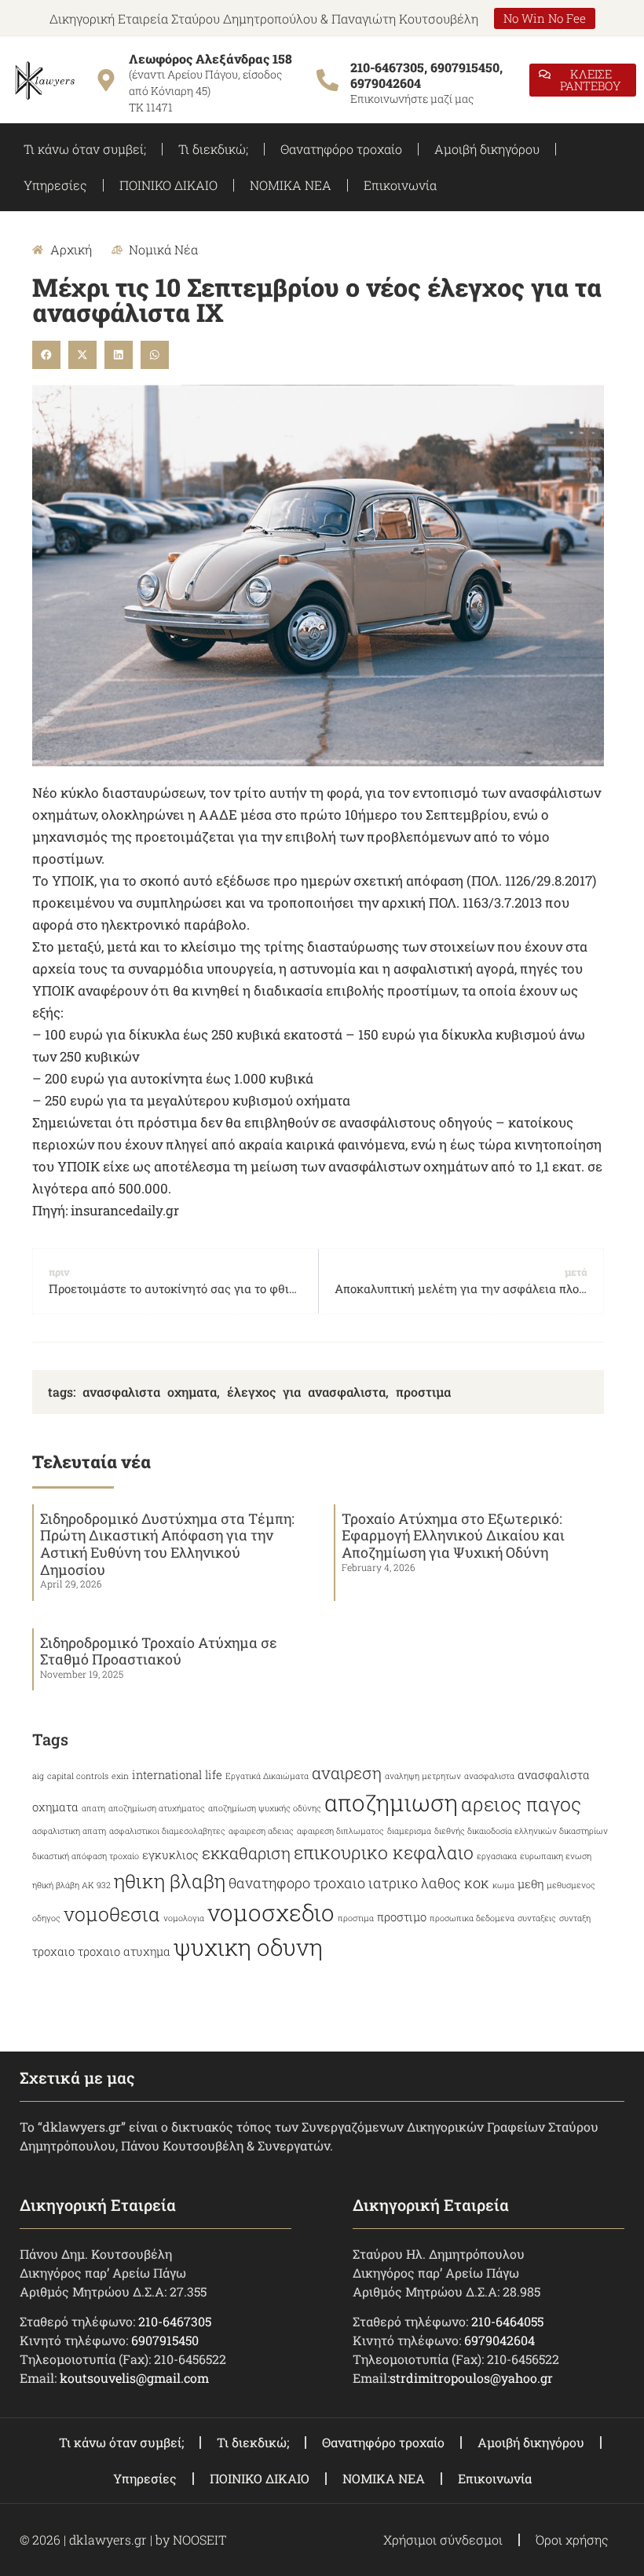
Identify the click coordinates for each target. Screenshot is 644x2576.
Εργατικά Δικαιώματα (267, 1776)
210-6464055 (507, 2321)
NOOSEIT (199, 2539)
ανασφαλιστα (489, 1776)
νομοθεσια (112, 1914)
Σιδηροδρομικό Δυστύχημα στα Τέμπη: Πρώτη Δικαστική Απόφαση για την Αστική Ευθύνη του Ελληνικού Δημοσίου (167, 1544)
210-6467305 (175, 2321)
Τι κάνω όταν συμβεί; (85, 149)
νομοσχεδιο (271, 1912)
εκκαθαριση (246, 1853)
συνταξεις (537, 1918)
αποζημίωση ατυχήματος (157, 1808)
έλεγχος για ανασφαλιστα (306, 1392)
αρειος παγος (521, 1804)
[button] (46, 355)
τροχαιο (53, 1951)
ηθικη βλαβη (170, 1881)
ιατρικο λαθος (415, 1883)
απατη (93, 1808)
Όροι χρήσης (572, 2539)
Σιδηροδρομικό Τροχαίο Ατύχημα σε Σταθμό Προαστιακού (159, 1651)
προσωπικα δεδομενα (472, 1918)
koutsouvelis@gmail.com (134, 2378)
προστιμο (402, 1917)
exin (120, 1776)
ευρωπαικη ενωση (556, 1856)
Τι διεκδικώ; (213, 149)
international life (177, 1775)
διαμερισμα (409, 1831)
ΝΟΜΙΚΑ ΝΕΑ (291, 185)
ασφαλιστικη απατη (69, 1831)
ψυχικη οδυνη (248, 1947)
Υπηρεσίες (55, 185)
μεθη (531, 1884)
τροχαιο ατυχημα (124, 1951)
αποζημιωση (391, 1802)
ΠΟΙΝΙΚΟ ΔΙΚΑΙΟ (168, 185)
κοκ (477, 1883)
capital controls (78, 1776)
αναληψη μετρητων (423, 1776)
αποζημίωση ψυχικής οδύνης (265, 1808)
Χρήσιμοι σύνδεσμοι (443, 2539)
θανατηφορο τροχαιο (297, 1883)
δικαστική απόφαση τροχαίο (86, 1856)
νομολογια (184, 1918)
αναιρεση (347, 1773)
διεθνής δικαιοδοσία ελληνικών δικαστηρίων (521, 1831)
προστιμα (423, 1392)
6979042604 (499, 2340)
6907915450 (165, 2340)
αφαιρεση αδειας (261, 1831)
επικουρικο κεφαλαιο (384, 1852)
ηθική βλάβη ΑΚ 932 (71, 1885)
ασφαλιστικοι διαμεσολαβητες (167, 1831)
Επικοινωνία (400, 185)
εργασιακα (497, 1856)
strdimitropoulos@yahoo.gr (471, 2378)
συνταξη (575, 1918)
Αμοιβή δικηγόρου (487, 149)
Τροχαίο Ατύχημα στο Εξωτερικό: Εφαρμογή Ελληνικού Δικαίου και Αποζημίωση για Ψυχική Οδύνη (453, 1535)
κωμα (503, 1885)
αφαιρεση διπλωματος (340, 1831)
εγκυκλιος (170, 1855)
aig (38, 1776)
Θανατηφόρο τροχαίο (341, 149)
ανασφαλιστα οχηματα (150, 1392)
